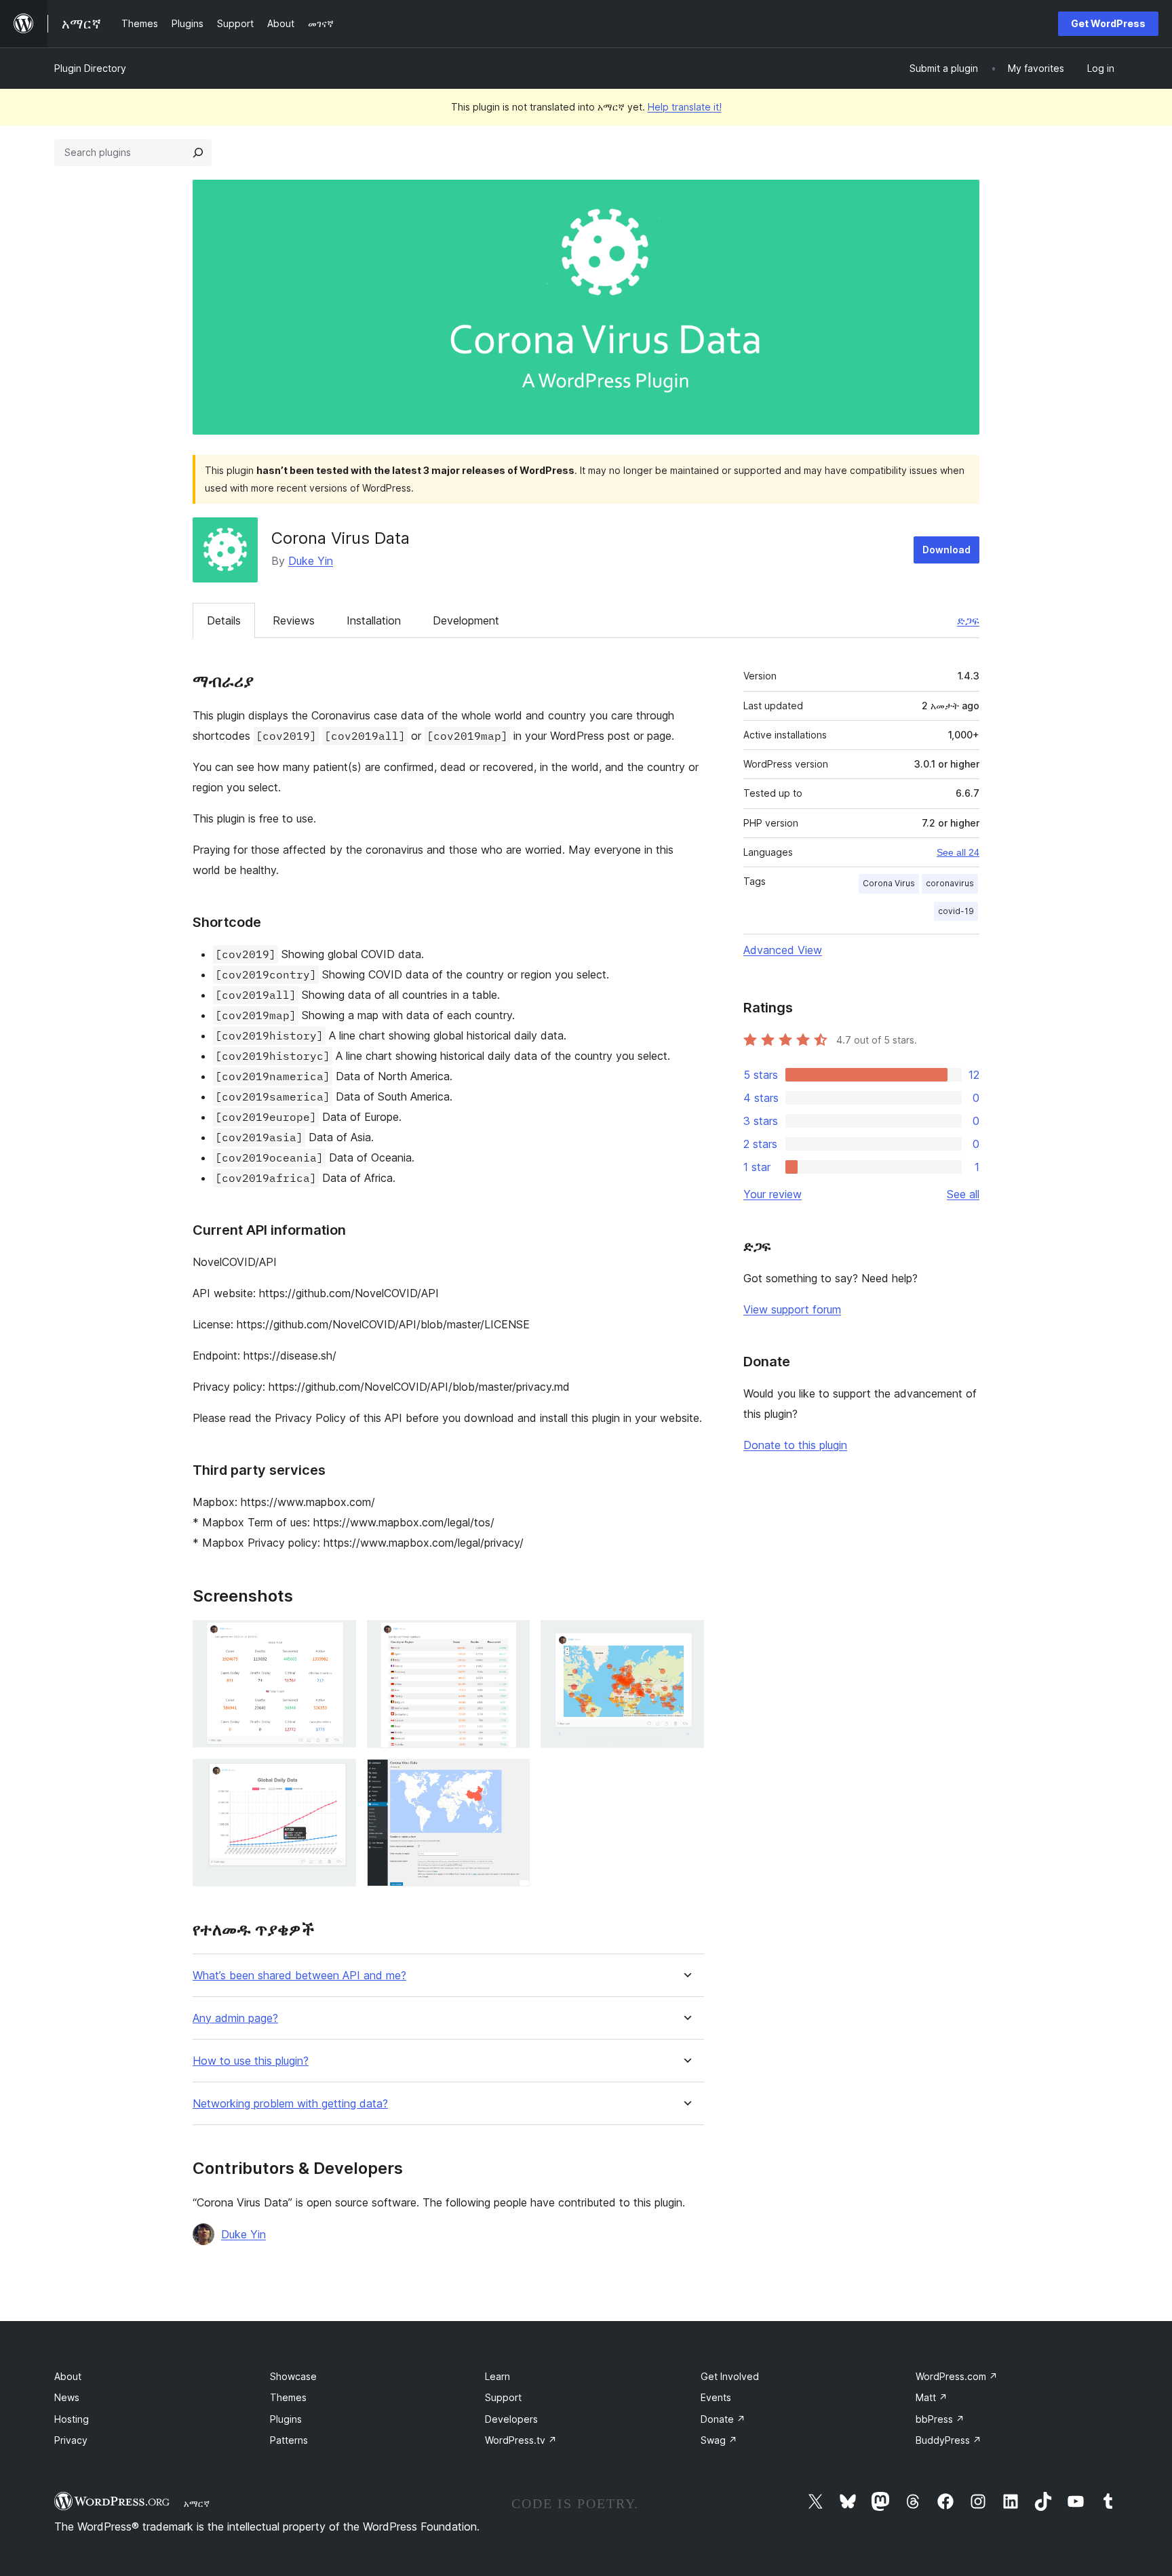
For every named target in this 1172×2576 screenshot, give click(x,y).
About (68, 2376)
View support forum (792, 1309)
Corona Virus (889, 883)
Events (716, 2397)
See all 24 (958, 852)
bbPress (940, 2419)
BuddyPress (949, 2440)
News (67, 2397)
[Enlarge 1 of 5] (338, 1638)
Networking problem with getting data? (290, 2104)
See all (963, 1194)
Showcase (293, 2376)
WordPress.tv (521, 2440)
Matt (932, 2397)
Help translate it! (685, 107)
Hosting (72, 2419)
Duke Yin (311, 561)
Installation (374, 620)
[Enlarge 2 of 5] (511, 1638)
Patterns (289, 2440)
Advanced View (783, 950)
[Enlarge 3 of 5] (686, 1638)
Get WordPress (1108, 23)
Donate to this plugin (795, 1445)
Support (503, 2397)
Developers (511, 2419)
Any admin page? (235, 2018)
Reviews (294, 620)
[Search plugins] (198, 153)
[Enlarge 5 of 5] (511, 1777)
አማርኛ (197, 2503)
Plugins (286, 2419)
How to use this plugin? (251, 2061)
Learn (497, 2376)
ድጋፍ (968, 620)
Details (224, 620)
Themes (288, 2397)
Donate (723, 2419)
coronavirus (950, 883)
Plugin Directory (90, 68)
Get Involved (730, 2376)
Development (466, 620)
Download (946, 550)
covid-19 (956, 911)
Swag (719, 2440)
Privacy (71, 2440)
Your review (773, 1194)
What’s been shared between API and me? (299, 1976)
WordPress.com (957, 2376)
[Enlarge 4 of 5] (338, 1777)
